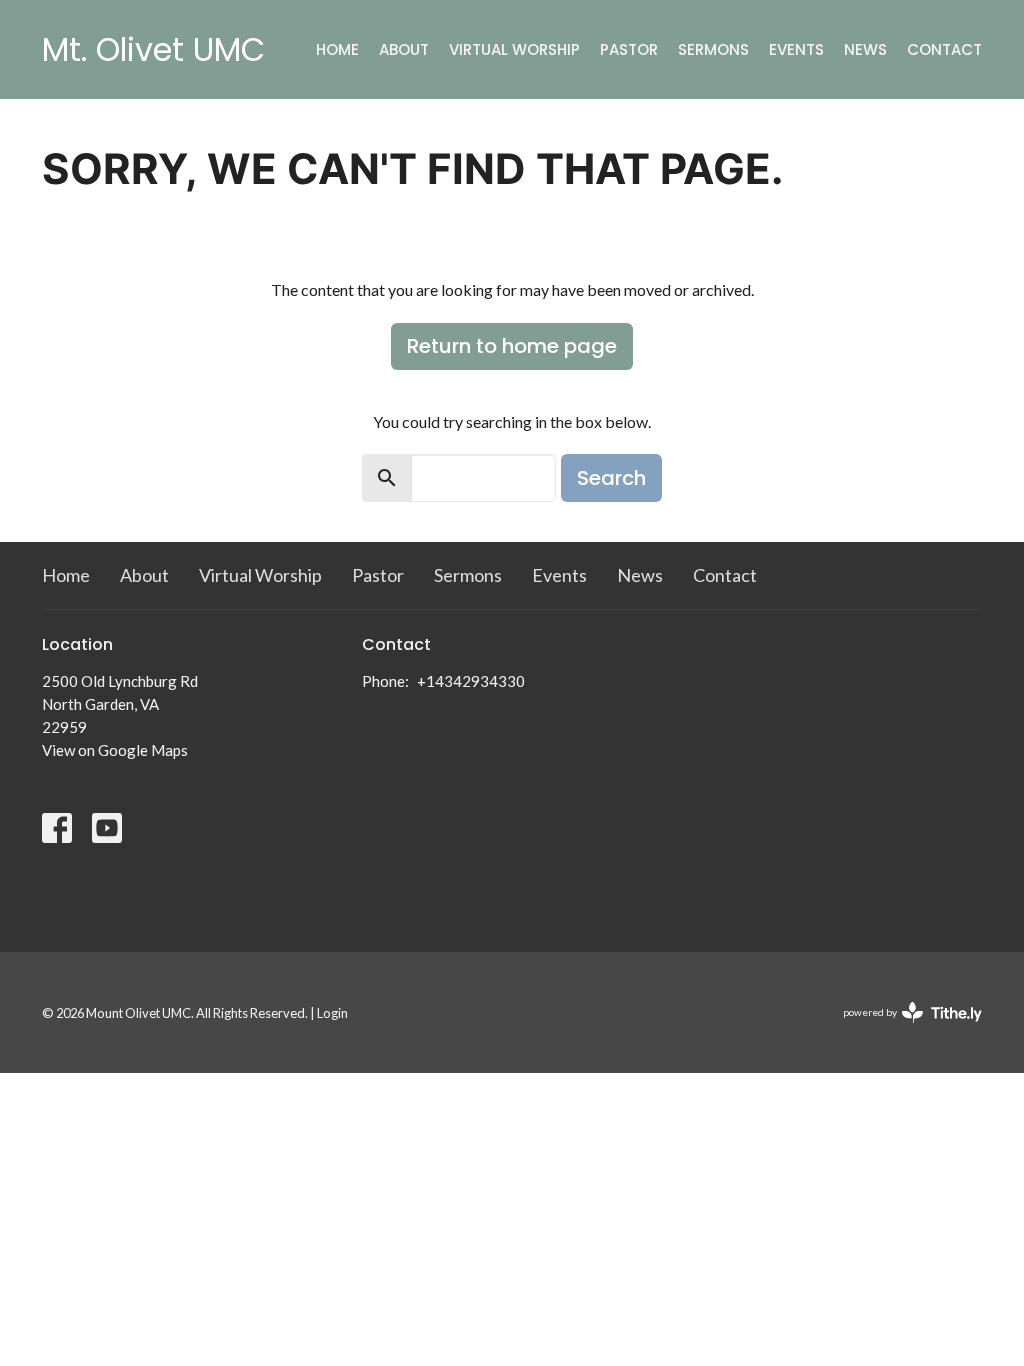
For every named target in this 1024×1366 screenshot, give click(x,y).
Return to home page (512, 346)
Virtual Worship (514, 49)
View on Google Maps (115, 750)
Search (611, 478)
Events (796, 49)
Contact (944, 49)
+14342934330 (471, 681)
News (865, 49)
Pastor (629, 49)
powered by (902, 1029)
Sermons (713, 49)
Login (332, 1013)
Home (337, 49)
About (404, 49)
